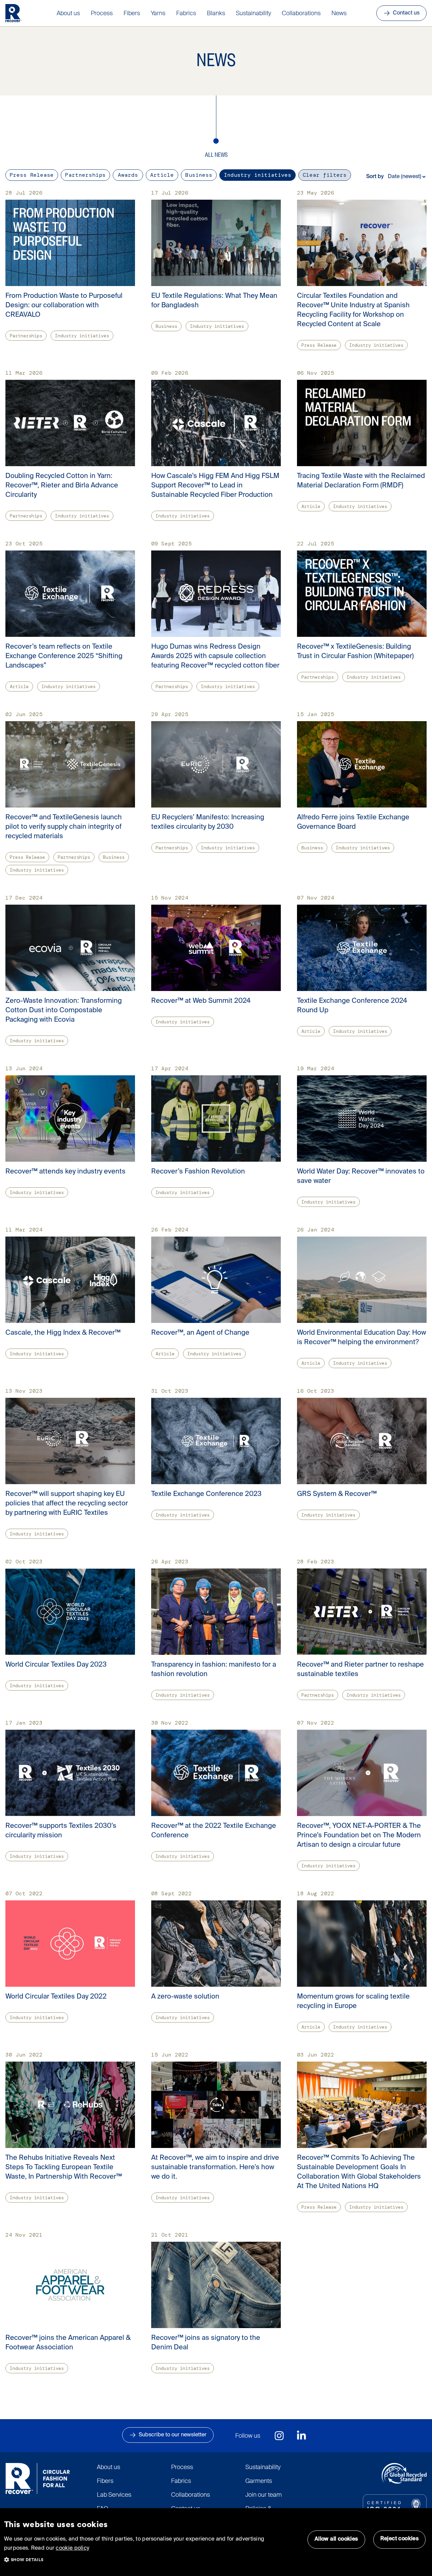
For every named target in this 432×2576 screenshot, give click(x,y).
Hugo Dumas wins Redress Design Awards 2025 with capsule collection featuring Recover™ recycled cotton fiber (215, 656)
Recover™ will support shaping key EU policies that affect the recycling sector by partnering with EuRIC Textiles (67, 1504)
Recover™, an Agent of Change (200, 1333)
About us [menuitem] (68, 13)
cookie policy (72, 2548)
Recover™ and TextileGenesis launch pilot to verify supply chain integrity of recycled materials (64, 827)
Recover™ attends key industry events (65, 1172)
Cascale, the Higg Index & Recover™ (63, 1333)
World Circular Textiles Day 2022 (56, 1997)
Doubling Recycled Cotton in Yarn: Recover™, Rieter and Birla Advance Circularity (62, 486)
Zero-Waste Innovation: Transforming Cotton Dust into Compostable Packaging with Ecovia (64, 1011)
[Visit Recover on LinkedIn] (302, 2436)
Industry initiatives (258, 175)
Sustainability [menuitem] (253, 13)
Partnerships (85, 175)
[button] (28, 2558)
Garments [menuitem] (259, 2481)
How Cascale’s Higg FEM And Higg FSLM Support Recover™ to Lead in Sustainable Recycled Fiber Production (215, 486)
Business (199, 175)
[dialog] (216, 2542)
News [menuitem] (339, 13)
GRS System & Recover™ (337, 1494)
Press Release (32, 175)
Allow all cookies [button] (336, 2539)
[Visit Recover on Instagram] (279, 2436)
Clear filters (325, 175)
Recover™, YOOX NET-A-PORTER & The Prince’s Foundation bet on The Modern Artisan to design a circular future (359, 1836)
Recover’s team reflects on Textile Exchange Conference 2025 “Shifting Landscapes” (64, 656)
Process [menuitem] (102, 13)
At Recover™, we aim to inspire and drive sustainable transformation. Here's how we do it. (215, 2168)
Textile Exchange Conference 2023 (206, 1494)
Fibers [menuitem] (132, 13)
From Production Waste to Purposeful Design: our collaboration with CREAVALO (64, 306)
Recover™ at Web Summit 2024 (201, 1001)
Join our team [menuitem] (264, 2495)
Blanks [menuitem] (216, 13)
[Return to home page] (13, 13)
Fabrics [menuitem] (186, 13)
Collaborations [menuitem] (301, 13)
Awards (128, 175)
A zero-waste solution (185, 1997)
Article (162, 175)
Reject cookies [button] (400, 2539)
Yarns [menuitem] (158, 13)
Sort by (375, 177)
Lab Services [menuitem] (114, 2495)
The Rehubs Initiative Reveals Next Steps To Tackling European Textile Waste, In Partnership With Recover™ (64, 2168)
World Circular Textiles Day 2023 (56, 1665)
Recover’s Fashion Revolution (198, 1172)
